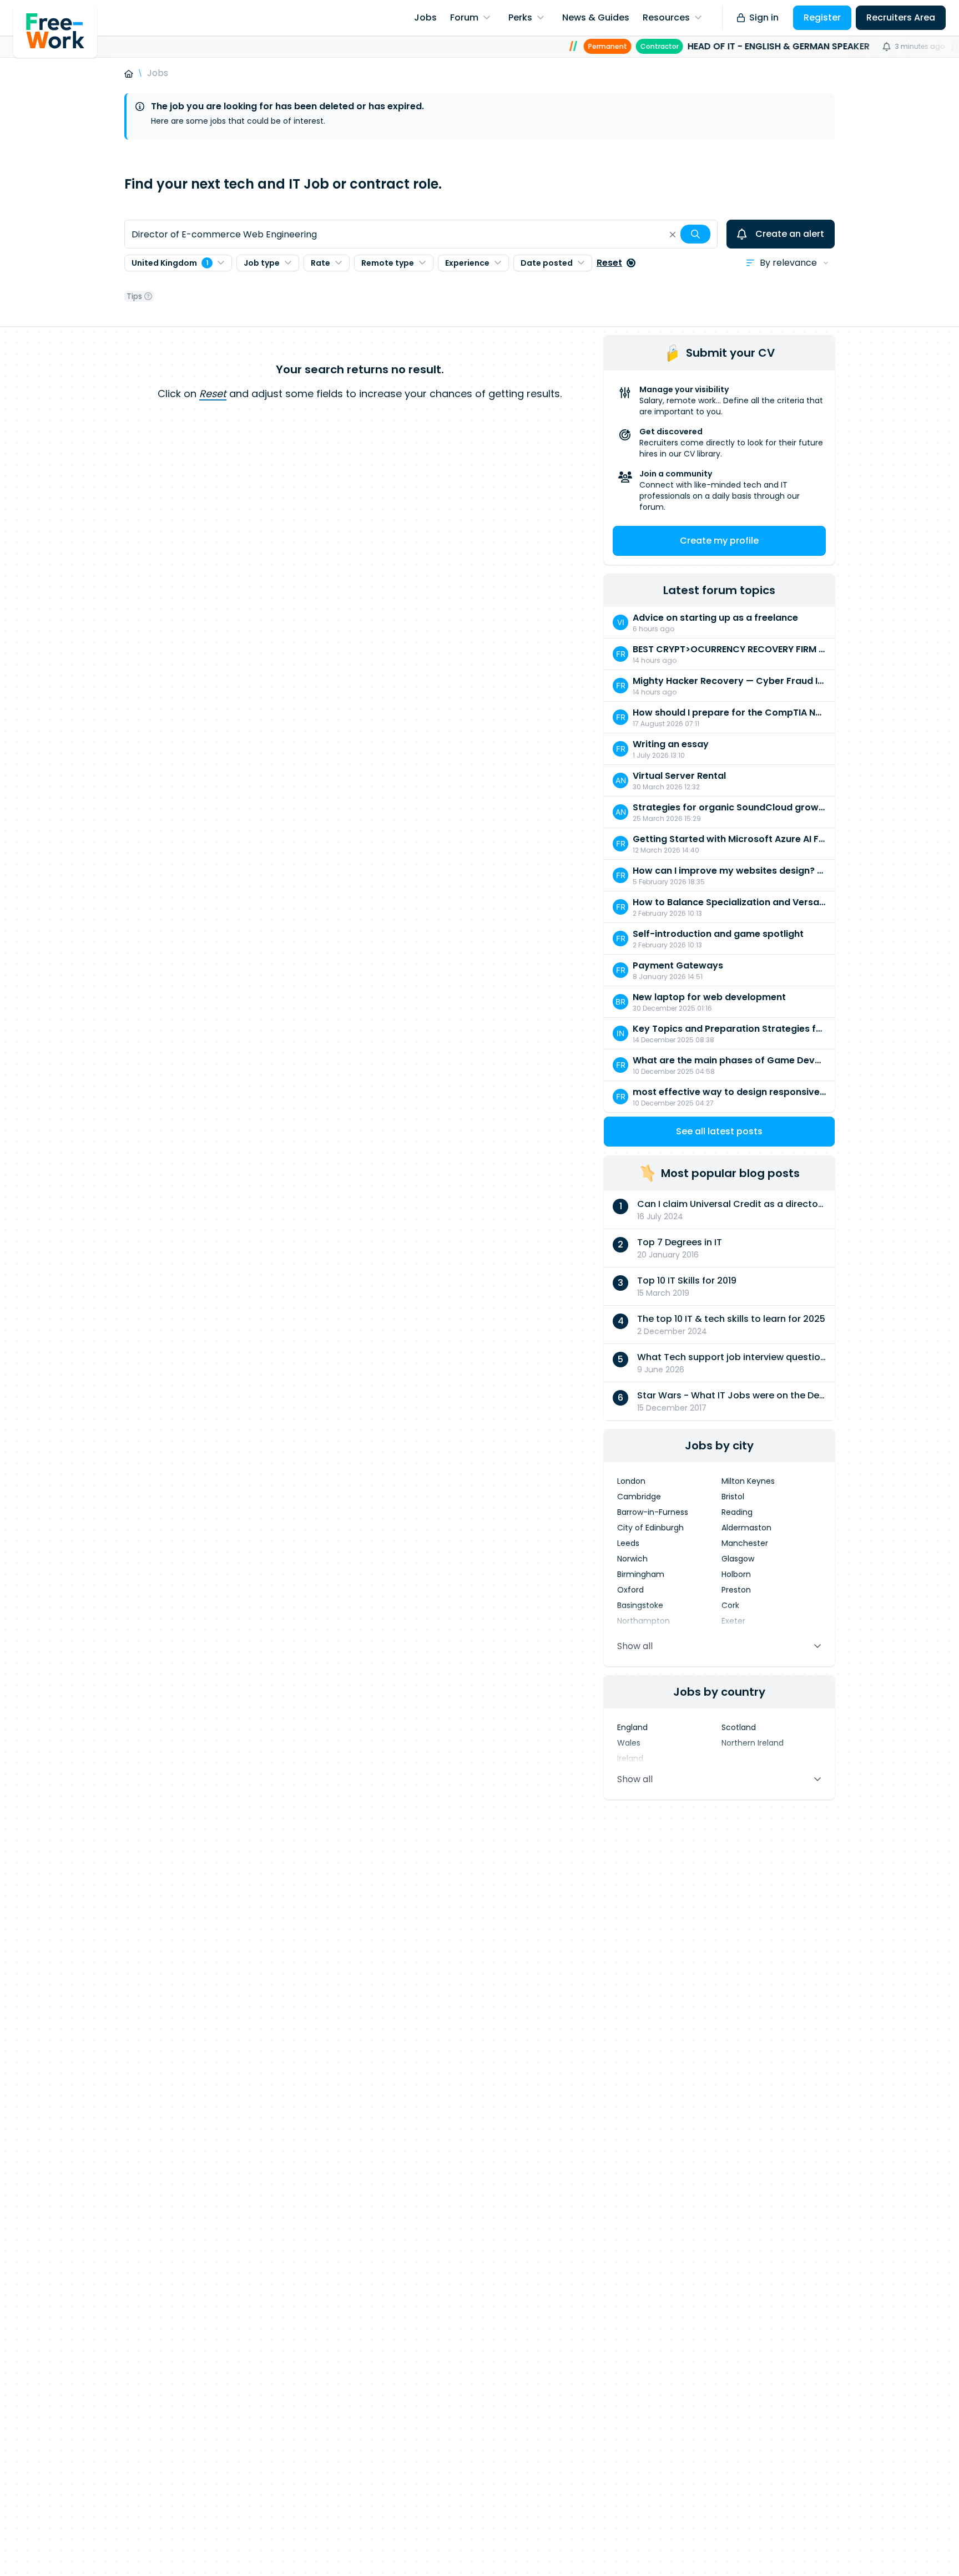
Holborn (736, 1574)
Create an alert (790, 234)
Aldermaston (746, 1528)
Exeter (733, 1621)
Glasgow (738, 1559)
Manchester (745, 1543)
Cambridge (639, 1497)
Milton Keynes (748, 1481)
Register (822, 17)
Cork (730, 1605)
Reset (609, 263)
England (632, 1727)
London (631, 1481)
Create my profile (719, 541)
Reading (737, 1512)
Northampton (643, 1621)
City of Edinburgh (650, 1528)
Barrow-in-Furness (653, 1512)
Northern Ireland (753, 1743)
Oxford (630, 1590)
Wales (629, 1743)
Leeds (628, 1543)
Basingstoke (640, 1605)
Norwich (632, 1559)
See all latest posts (719, 1131)
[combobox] (421, 234)
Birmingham (641, 1574)
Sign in (764, 17)
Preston (736, 1590)
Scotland (739, 1727)
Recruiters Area (901, 17)
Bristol (733, 1497)
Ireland (630, 1758)
